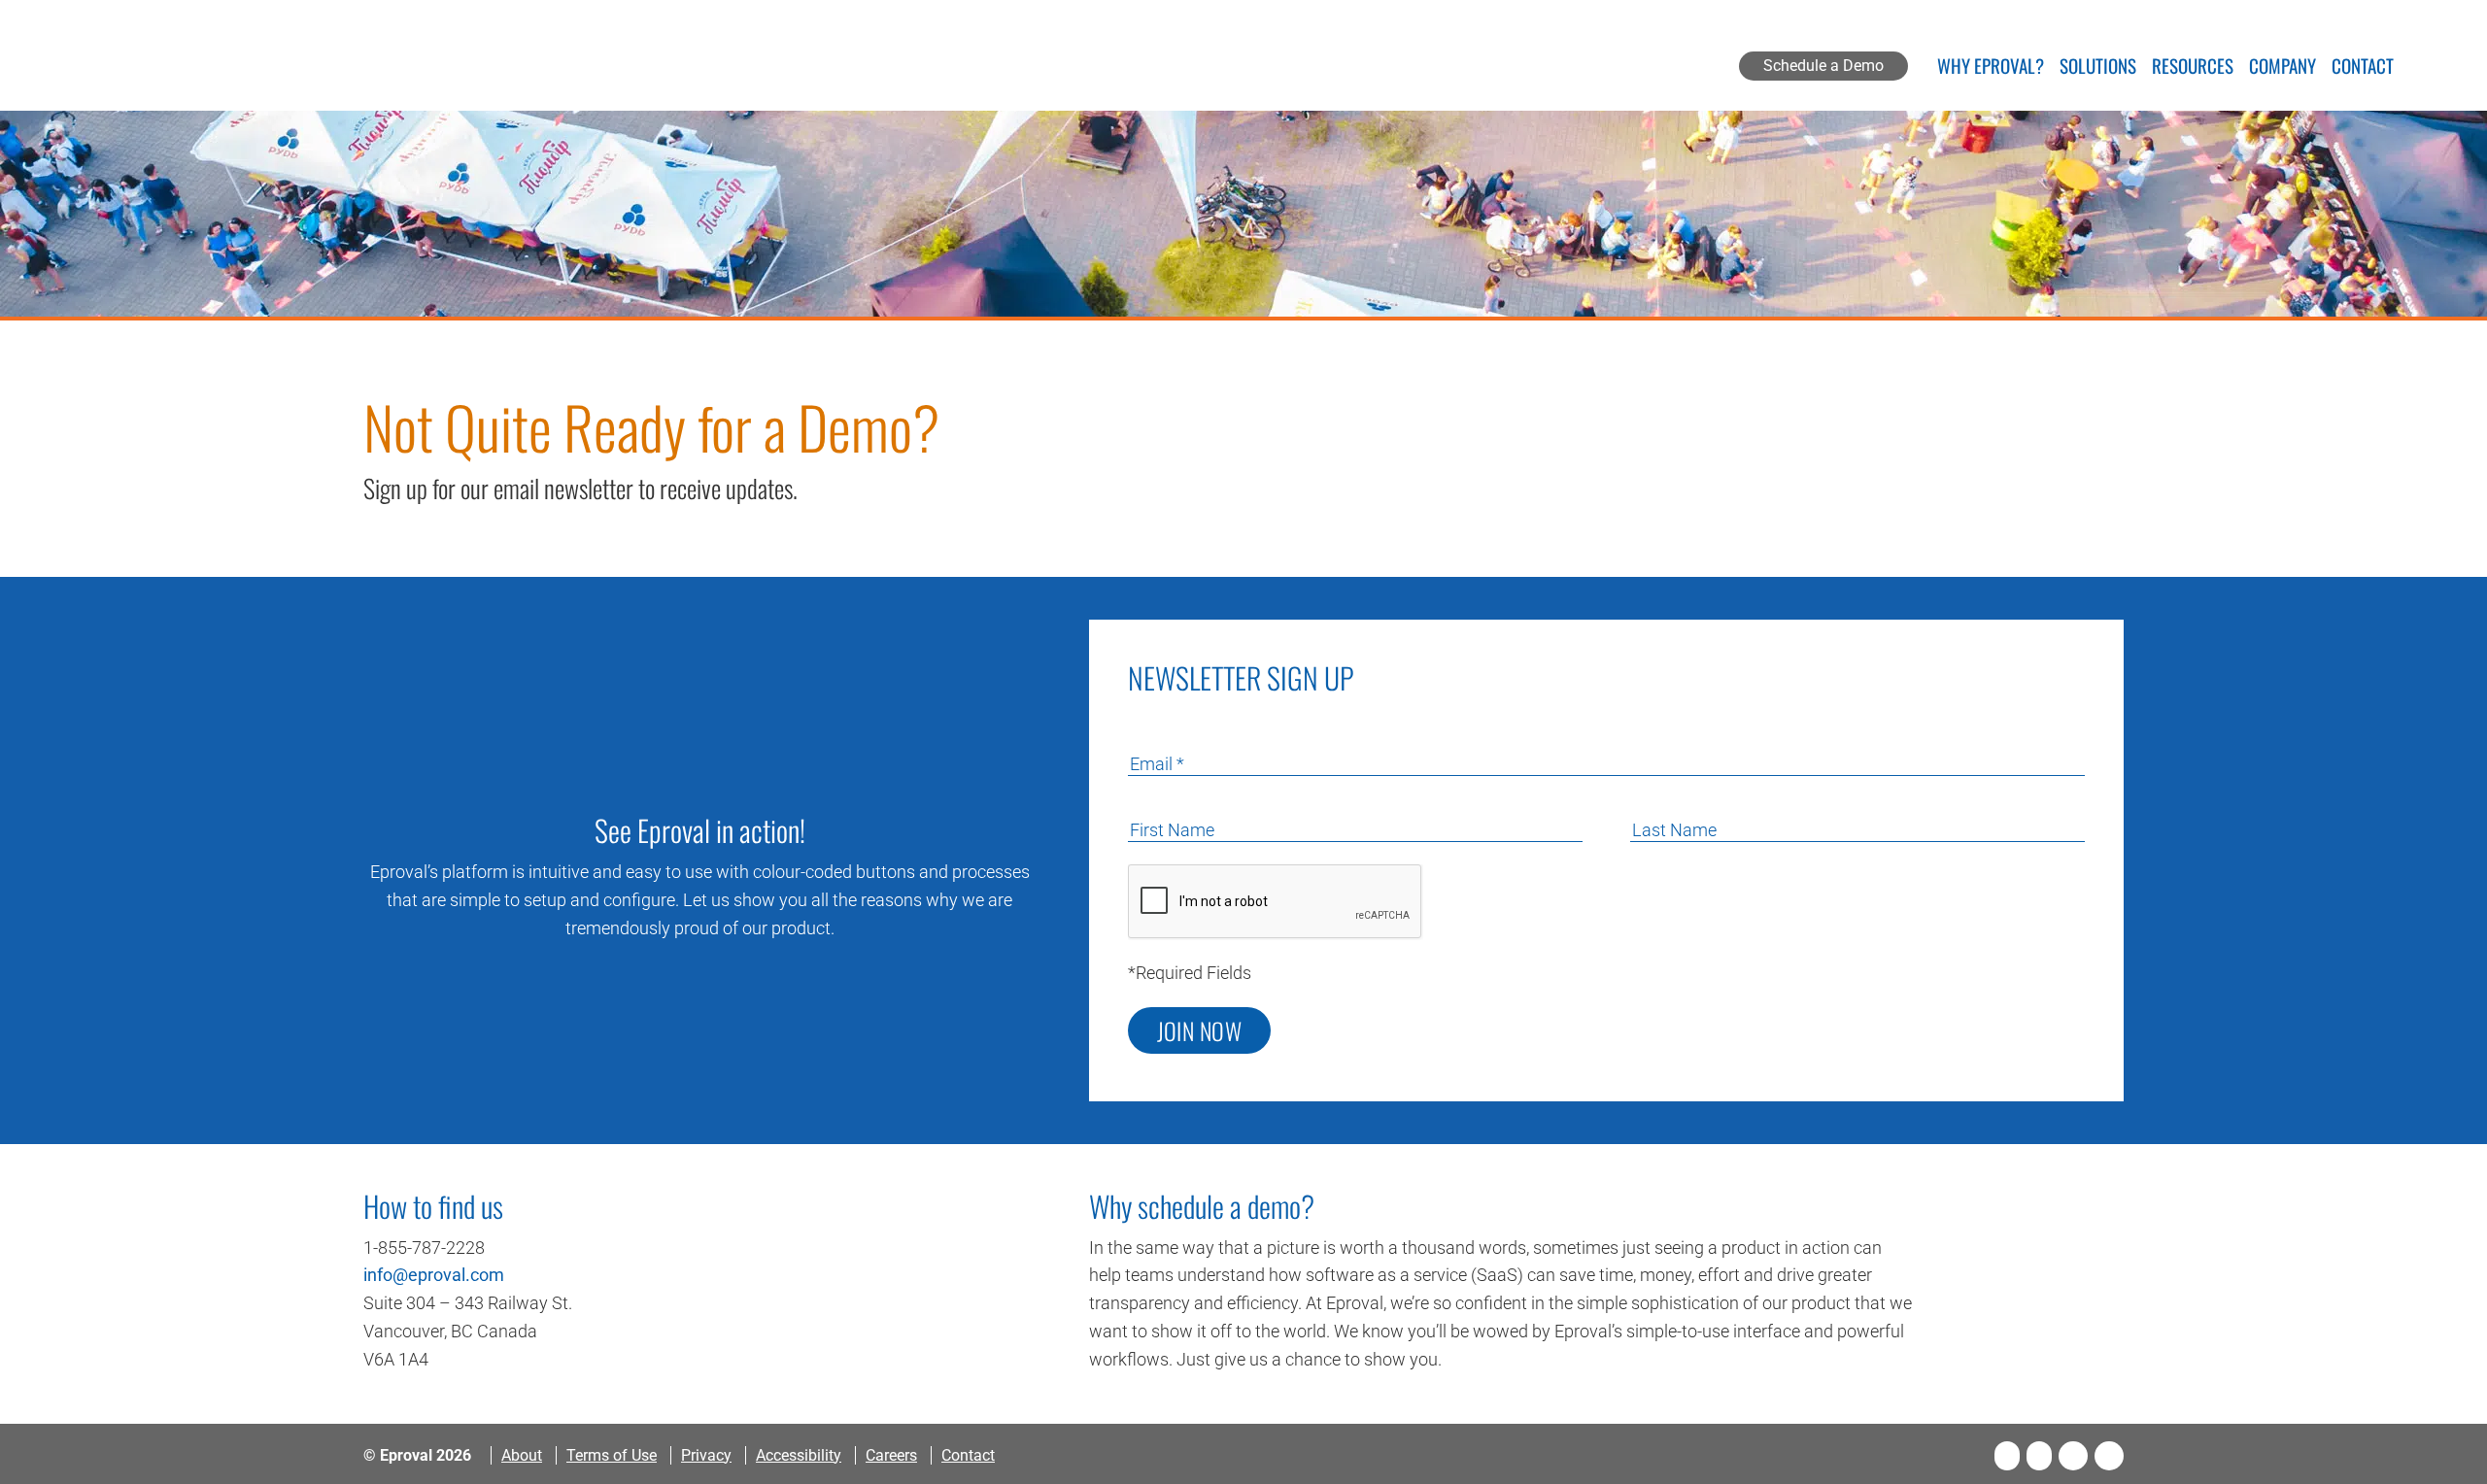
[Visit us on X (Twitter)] (2039, 1456)
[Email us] (2109, 1456)
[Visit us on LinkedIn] (2073, 1456)
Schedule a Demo (1823, 66)
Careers (891, 1455)
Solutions (2098, 68)
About (522, 1455)
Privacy (706, 1455)
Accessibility (799, 1455)
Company (2283, 68)
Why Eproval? (1991, 68)
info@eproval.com (434, 1275)
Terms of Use (612, 1455)
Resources (2193, 68)
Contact (2363, 68)
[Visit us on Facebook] (2007, 1456)
